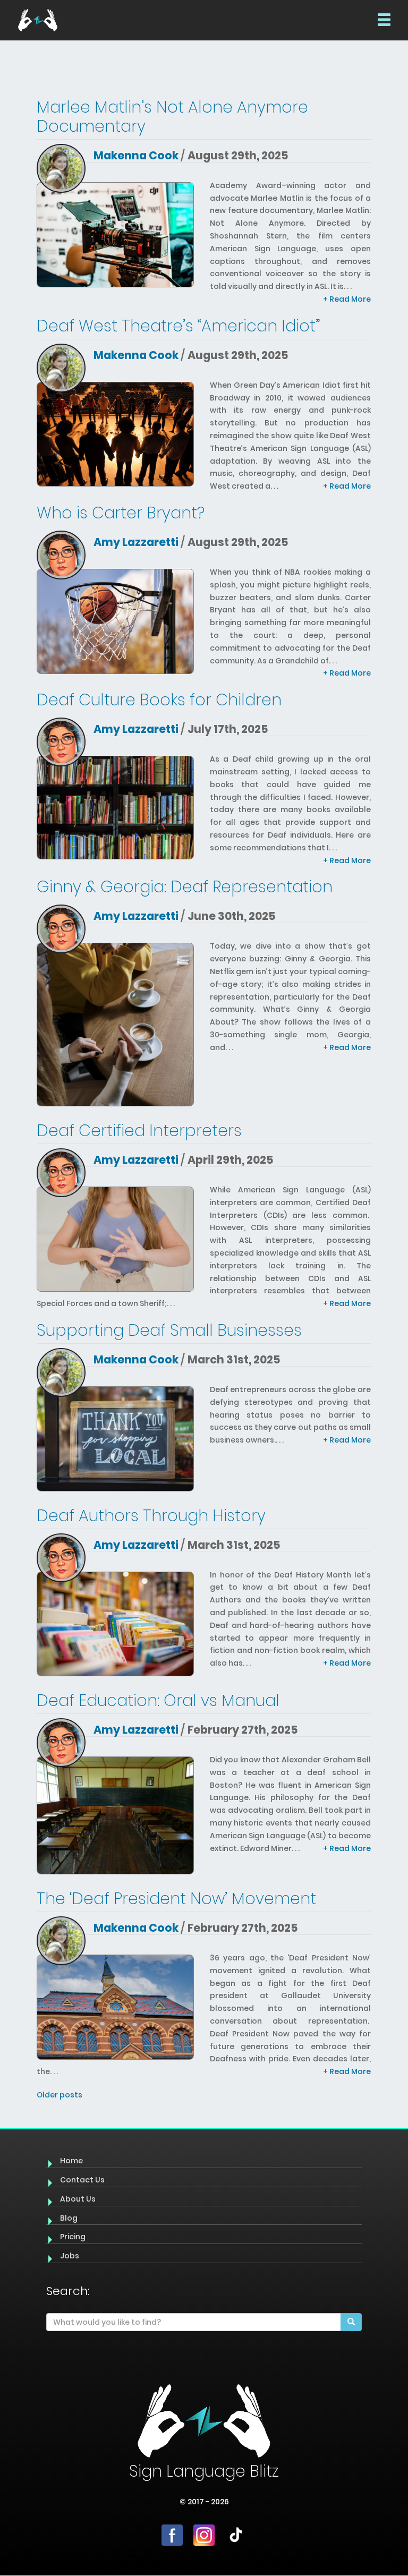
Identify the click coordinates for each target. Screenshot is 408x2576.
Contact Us (82, 2180)
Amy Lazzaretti (136, 542)
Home (71, 2161)
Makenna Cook (136, 155)
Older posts (59, 2095)
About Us (78, 2199)
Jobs (70, 2256)
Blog (69, 2218)
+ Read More (347, 299)
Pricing (73, 2237)
